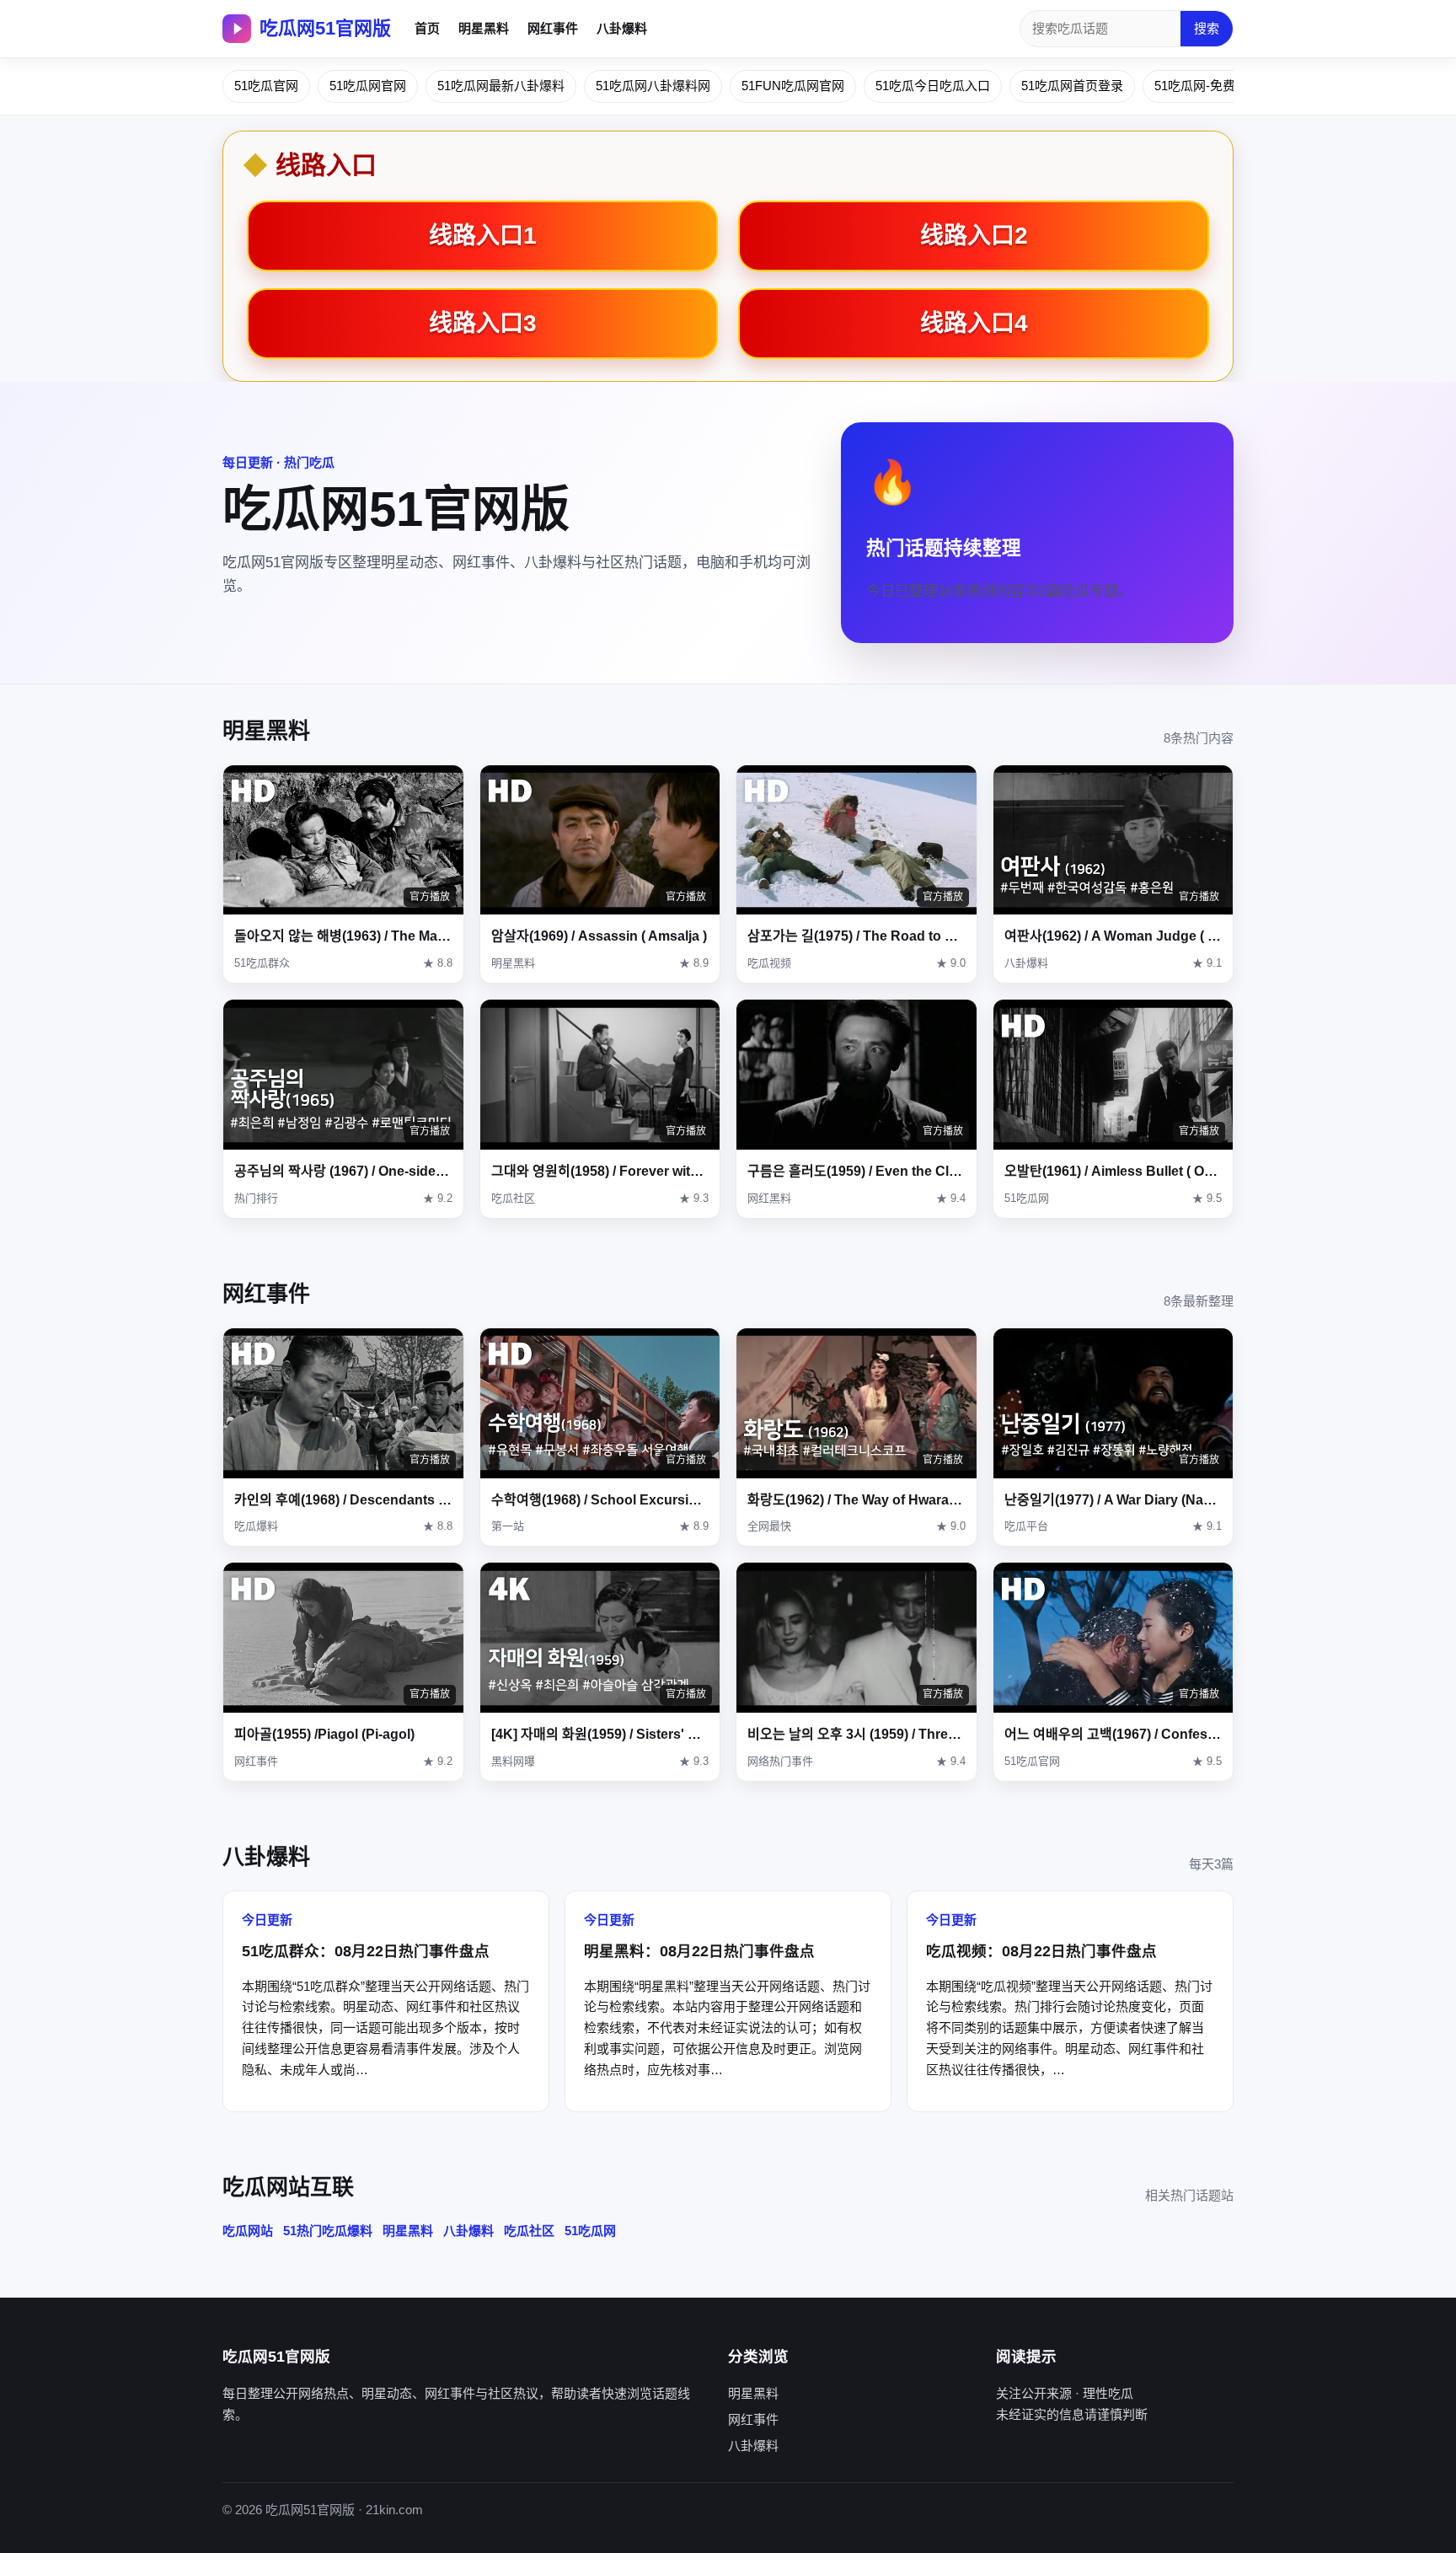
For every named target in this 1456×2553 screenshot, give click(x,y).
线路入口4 (974, 323)
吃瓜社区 (529, 2231)
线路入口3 (483, 323)
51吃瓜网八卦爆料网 (653, 86)
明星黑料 (484, 28)
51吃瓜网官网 (368, 86)
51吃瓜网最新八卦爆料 (501, 86)
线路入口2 (974, 236)
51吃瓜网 (590, 2231)
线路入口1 (483, 236)
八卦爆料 (622, 28)
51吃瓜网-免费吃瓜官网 (1220, 86)
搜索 (1207, 28)
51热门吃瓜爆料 (328, 2231)
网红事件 (553, 28)
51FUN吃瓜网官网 (793, 86)
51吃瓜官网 (266, 86)
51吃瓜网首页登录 (1072, 86)
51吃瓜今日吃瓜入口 (933, 86)
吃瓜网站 (248, 2231)
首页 (427, 28)
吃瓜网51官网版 (325, 28)
